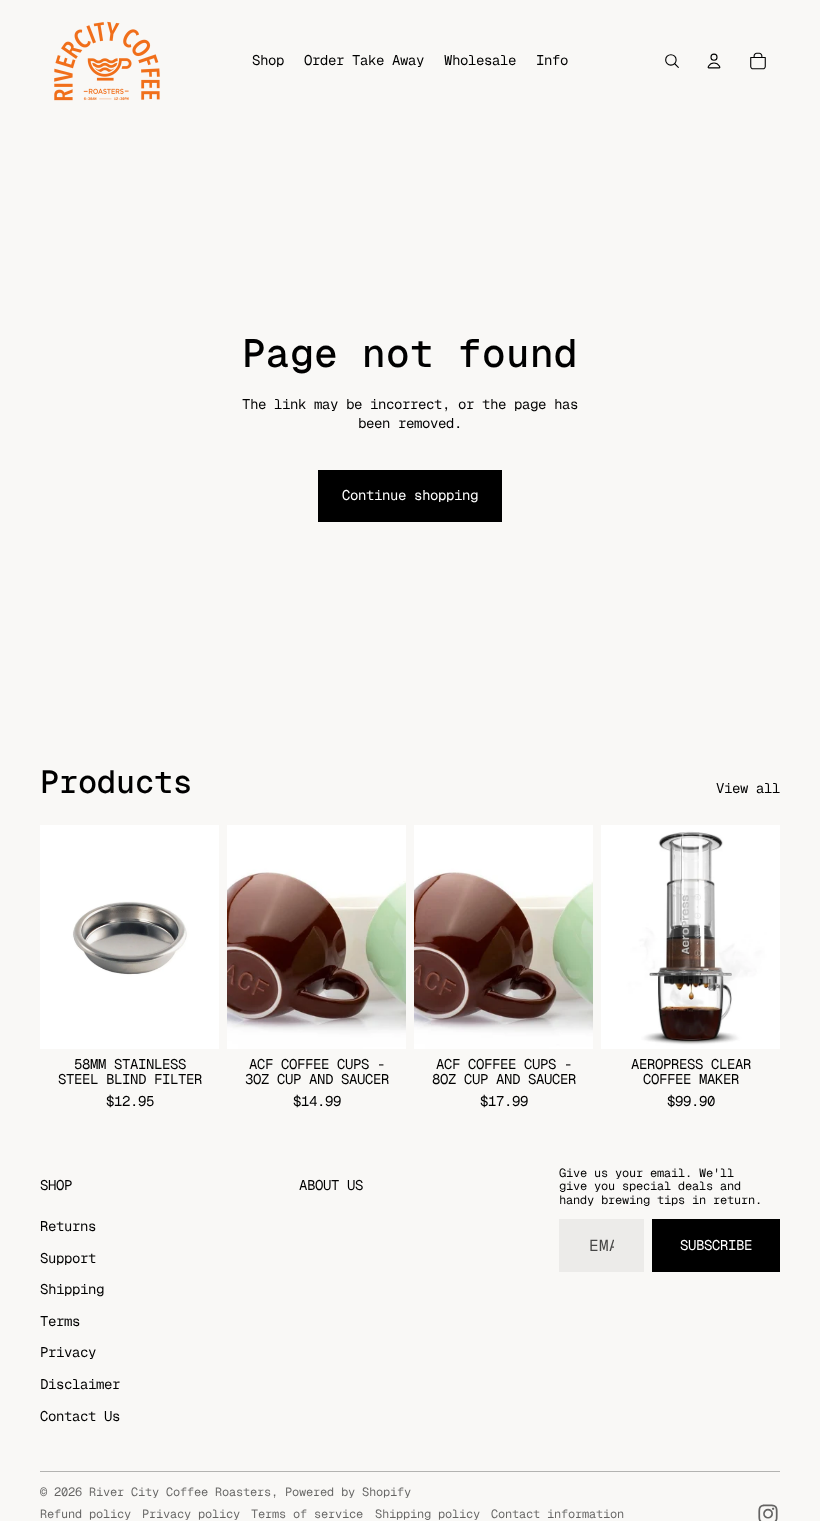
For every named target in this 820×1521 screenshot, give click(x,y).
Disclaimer (80, 1384)
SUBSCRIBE (716, 1245)
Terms (60, 1321)
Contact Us (80, 1416)
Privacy (68, 1352)
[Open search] (672, 61)
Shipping (72, 1289)
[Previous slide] (242, 937)
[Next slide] (390, 937)
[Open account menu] (714, 61)
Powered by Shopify (348, 1492)
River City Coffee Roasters (180, 1492)
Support (68, 1258)
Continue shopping (410, 495)
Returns (68, 1226)
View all (748, 788)
